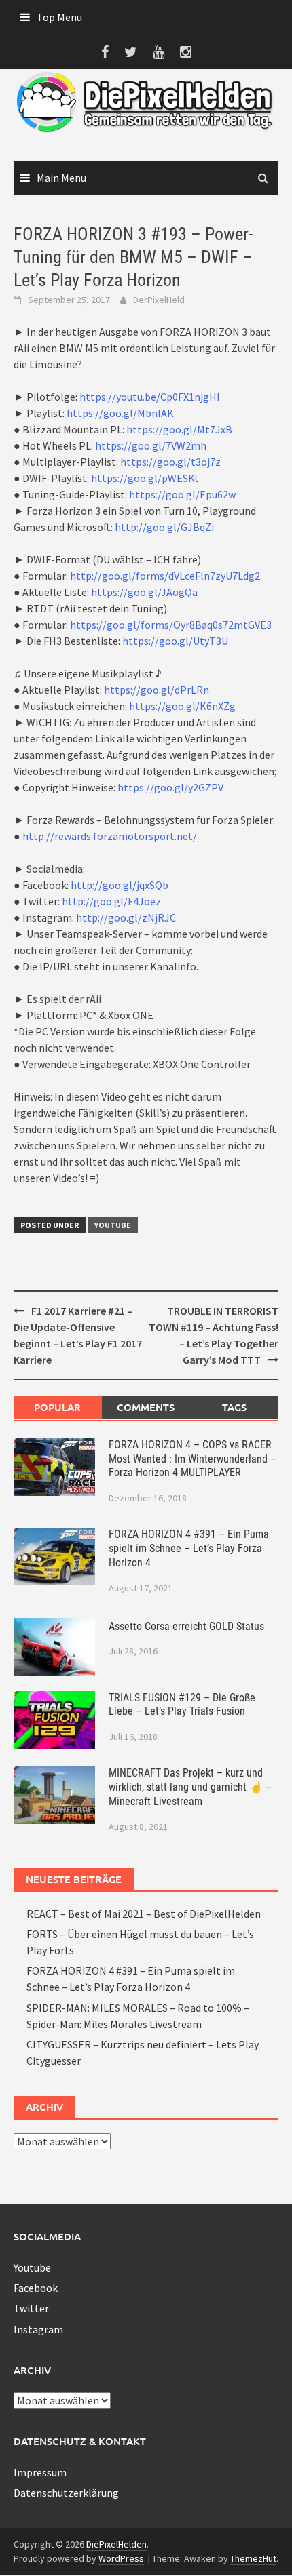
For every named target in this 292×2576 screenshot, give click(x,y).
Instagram (38, 2329)
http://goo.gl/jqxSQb (120, 885)
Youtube (113, 1225)
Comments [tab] (146, 1407)
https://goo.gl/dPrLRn (157, 690)
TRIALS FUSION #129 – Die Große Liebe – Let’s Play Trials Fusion (182, 1705)
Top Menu (59, 17)
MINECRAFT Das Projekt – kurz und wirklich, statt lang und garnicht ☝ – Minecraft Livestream (190, 1787)
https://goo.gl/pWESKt (145, 478)
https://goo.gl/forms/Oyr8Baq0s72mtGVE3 (171, 625)
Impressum (40, 2472)
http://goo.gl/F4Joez (111, 901)
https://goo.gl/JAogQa (144, 592)
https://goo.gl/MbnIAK (120, 413)
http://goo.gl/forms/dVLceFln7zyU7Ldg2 (165, 576)
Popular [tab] (57, 1407)
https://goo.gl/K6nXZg (182, 706)
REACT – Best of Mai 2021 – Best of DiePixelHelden (144, 1914)
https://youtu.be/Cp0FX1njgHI (150, 397)
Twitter (31, 2308)
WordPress (121, 2558)
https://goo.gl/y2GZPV (170, 787)
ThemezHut (253, 2558)
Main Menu (61, 178)
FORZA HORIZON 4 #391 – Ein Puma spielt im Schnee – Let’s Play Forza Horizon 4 (189, 1548)
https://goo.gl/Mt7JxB (179, 429)
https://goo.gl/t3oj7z (170, 462)
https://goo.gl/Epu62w (182, 494)
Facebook (36, 2288)
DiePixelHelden (116, 2544)
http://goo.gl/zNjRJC (126, 917)
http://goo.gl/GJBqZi (164, 527)
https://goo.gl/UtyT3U (175, 641)
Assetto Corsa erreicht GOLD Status (186, 1626)
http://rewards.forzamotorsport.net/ (110, 836)
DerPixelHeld (159, 300)
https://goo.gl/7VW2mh (151, 445)
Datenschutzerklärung (66, 2493)
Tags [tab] (234, 1407)
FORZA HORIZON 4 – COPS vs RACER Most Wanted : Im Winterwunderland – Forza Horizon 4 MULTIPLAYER (193, 1459)
